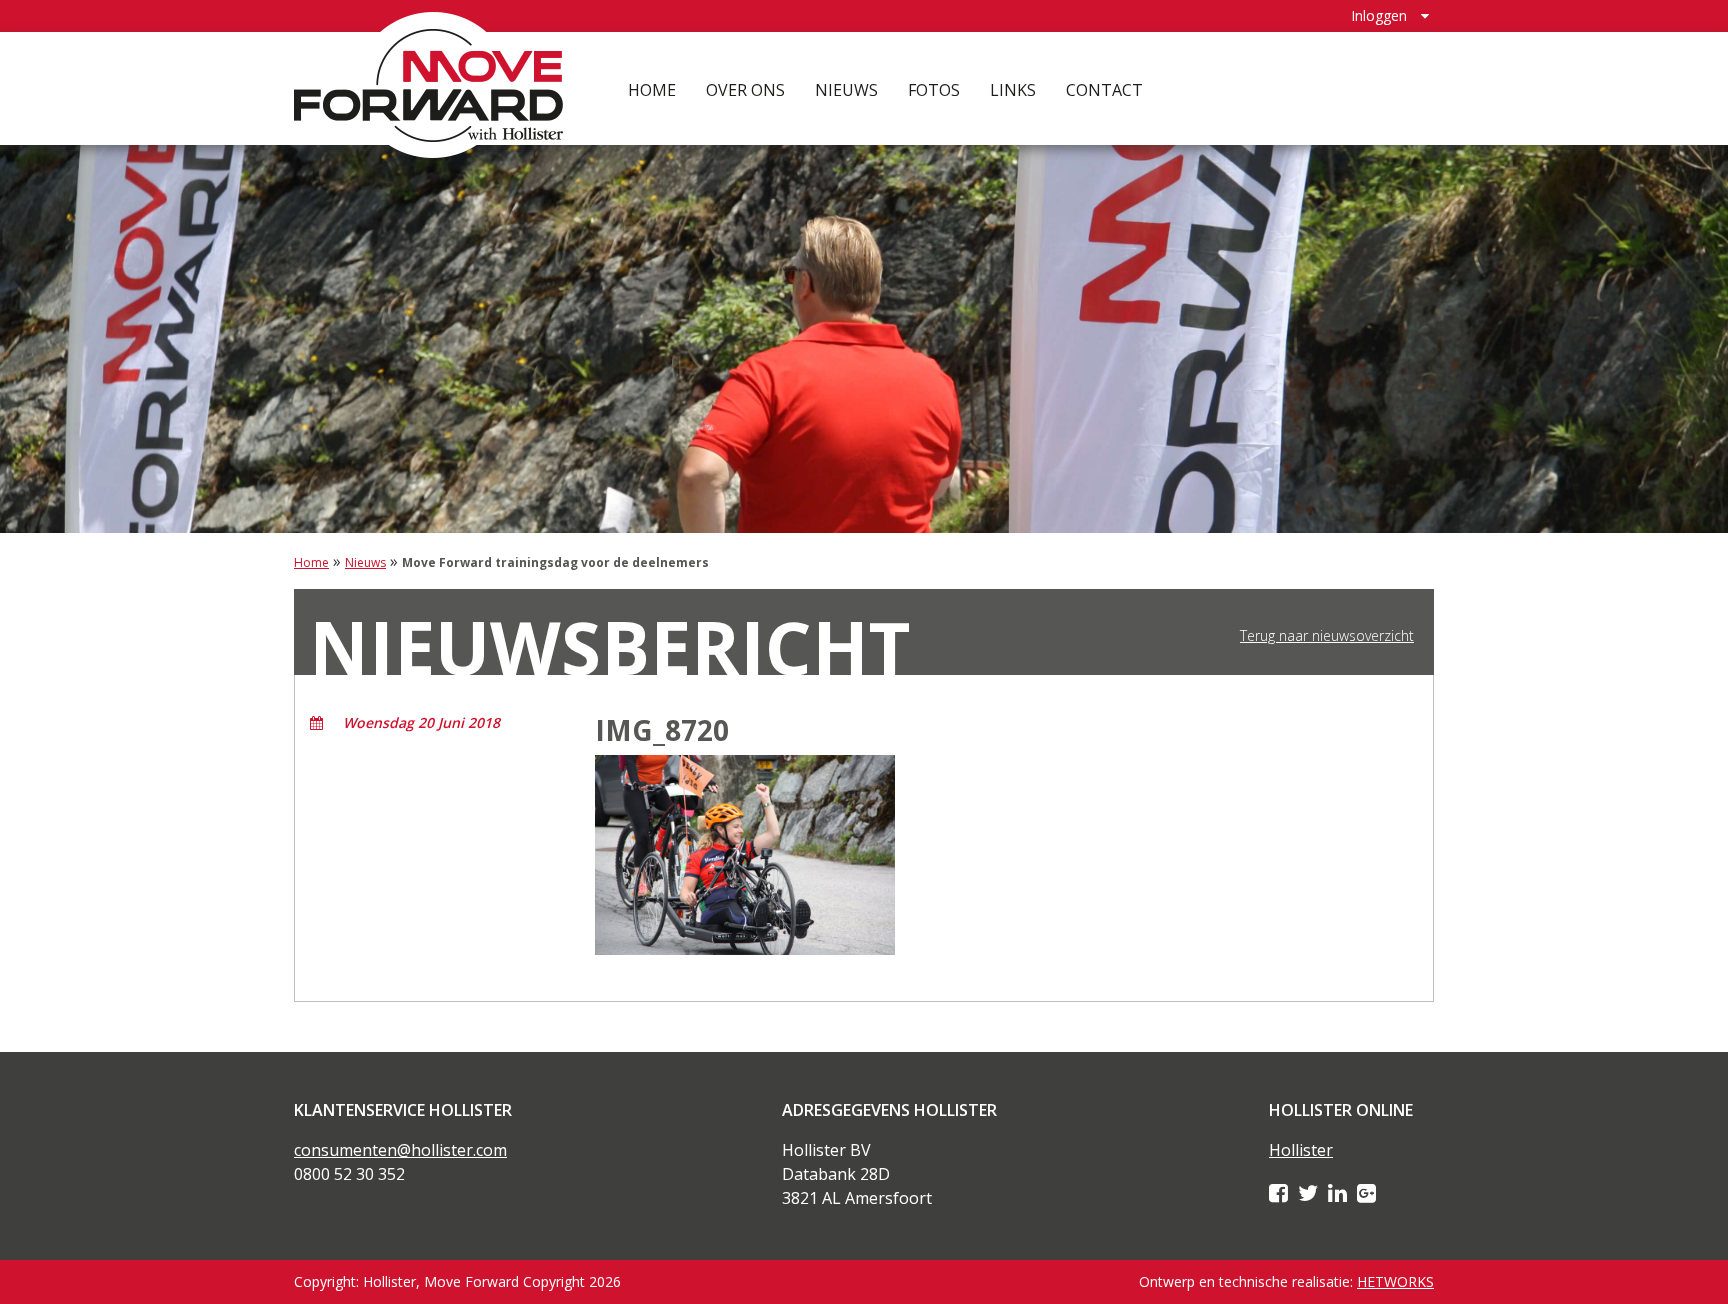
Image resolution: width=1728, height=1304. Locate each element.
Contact (1104, 90)
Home (652, 90)
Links (1013, 90)
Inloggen (1379, 15)
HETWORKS (1395, 1281)
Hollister (1301, 1150)
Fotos (934, 90)
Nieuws (846, 90)
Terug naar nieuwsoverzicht (1327, 636)
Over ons (745, 90)
